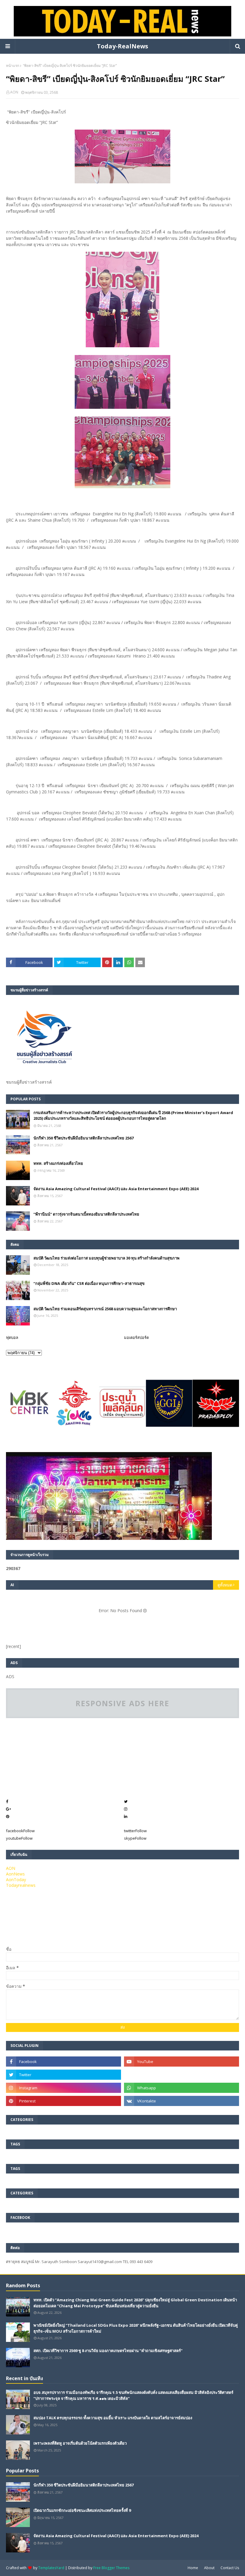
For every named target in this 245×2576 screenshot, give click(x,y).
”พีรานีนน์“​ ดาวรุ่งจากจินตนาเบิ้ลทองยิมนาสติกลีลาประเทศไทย (86, 1214)
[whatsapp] (182, 2088)
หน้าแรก (13, 66)
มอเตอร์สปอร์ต (136, 1337)
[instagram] (63, 2088)
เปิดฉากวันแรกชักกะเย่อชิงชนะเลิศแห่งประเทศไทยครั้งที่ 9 (82, 2510)
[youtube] (182, 2062)
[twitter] (63, 2075)
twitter (135, 1831)
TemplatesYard (51, 2568)
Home (193, 2568)
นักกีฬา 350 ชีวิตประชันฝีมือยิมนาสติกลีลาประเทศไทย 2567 (84, 1138)
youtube (19, 1838)
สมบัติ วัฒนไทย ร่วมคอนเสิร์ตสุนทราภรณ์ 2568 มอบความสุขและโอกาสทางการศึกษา (105, 1309)
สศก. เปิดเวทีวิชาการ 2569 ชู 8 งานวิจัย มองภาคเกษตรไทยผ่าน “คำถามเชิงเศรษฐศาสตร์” (108, 2351)
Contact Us (230, 2568)
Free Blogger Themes (111, 2568)
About (209, 2568)
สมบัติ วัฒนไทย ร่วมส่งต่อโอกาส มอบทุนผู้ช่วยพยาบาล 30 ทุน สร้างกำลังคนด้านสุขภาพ (107, 1258)
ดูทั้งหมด (225, 1585)
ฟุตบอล (12, 1337)
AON (14, 92)
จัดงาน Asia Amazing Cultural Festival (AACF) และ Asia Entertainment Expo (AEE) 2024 (116, 1189)
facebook (20, 1831)
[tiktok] (182, 2075)
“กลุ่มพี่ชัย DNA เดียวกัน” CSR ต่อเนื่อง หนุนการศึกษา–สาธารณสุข (89, 1283)
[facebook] (63, 2062)
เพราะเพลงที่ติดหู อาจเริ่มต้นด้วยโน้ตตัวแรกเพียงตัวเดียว (80, 2443)
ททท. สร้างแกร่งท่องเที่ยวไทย (58, 1163)
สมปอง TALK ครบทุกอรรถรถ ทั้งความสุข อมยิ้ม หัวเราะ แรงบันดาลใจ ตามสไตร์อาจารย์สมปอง (113, 2418)
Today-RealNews (122, 46)
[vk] (182, 2101)
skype (135, 1838)
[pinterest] (63, 2101)
